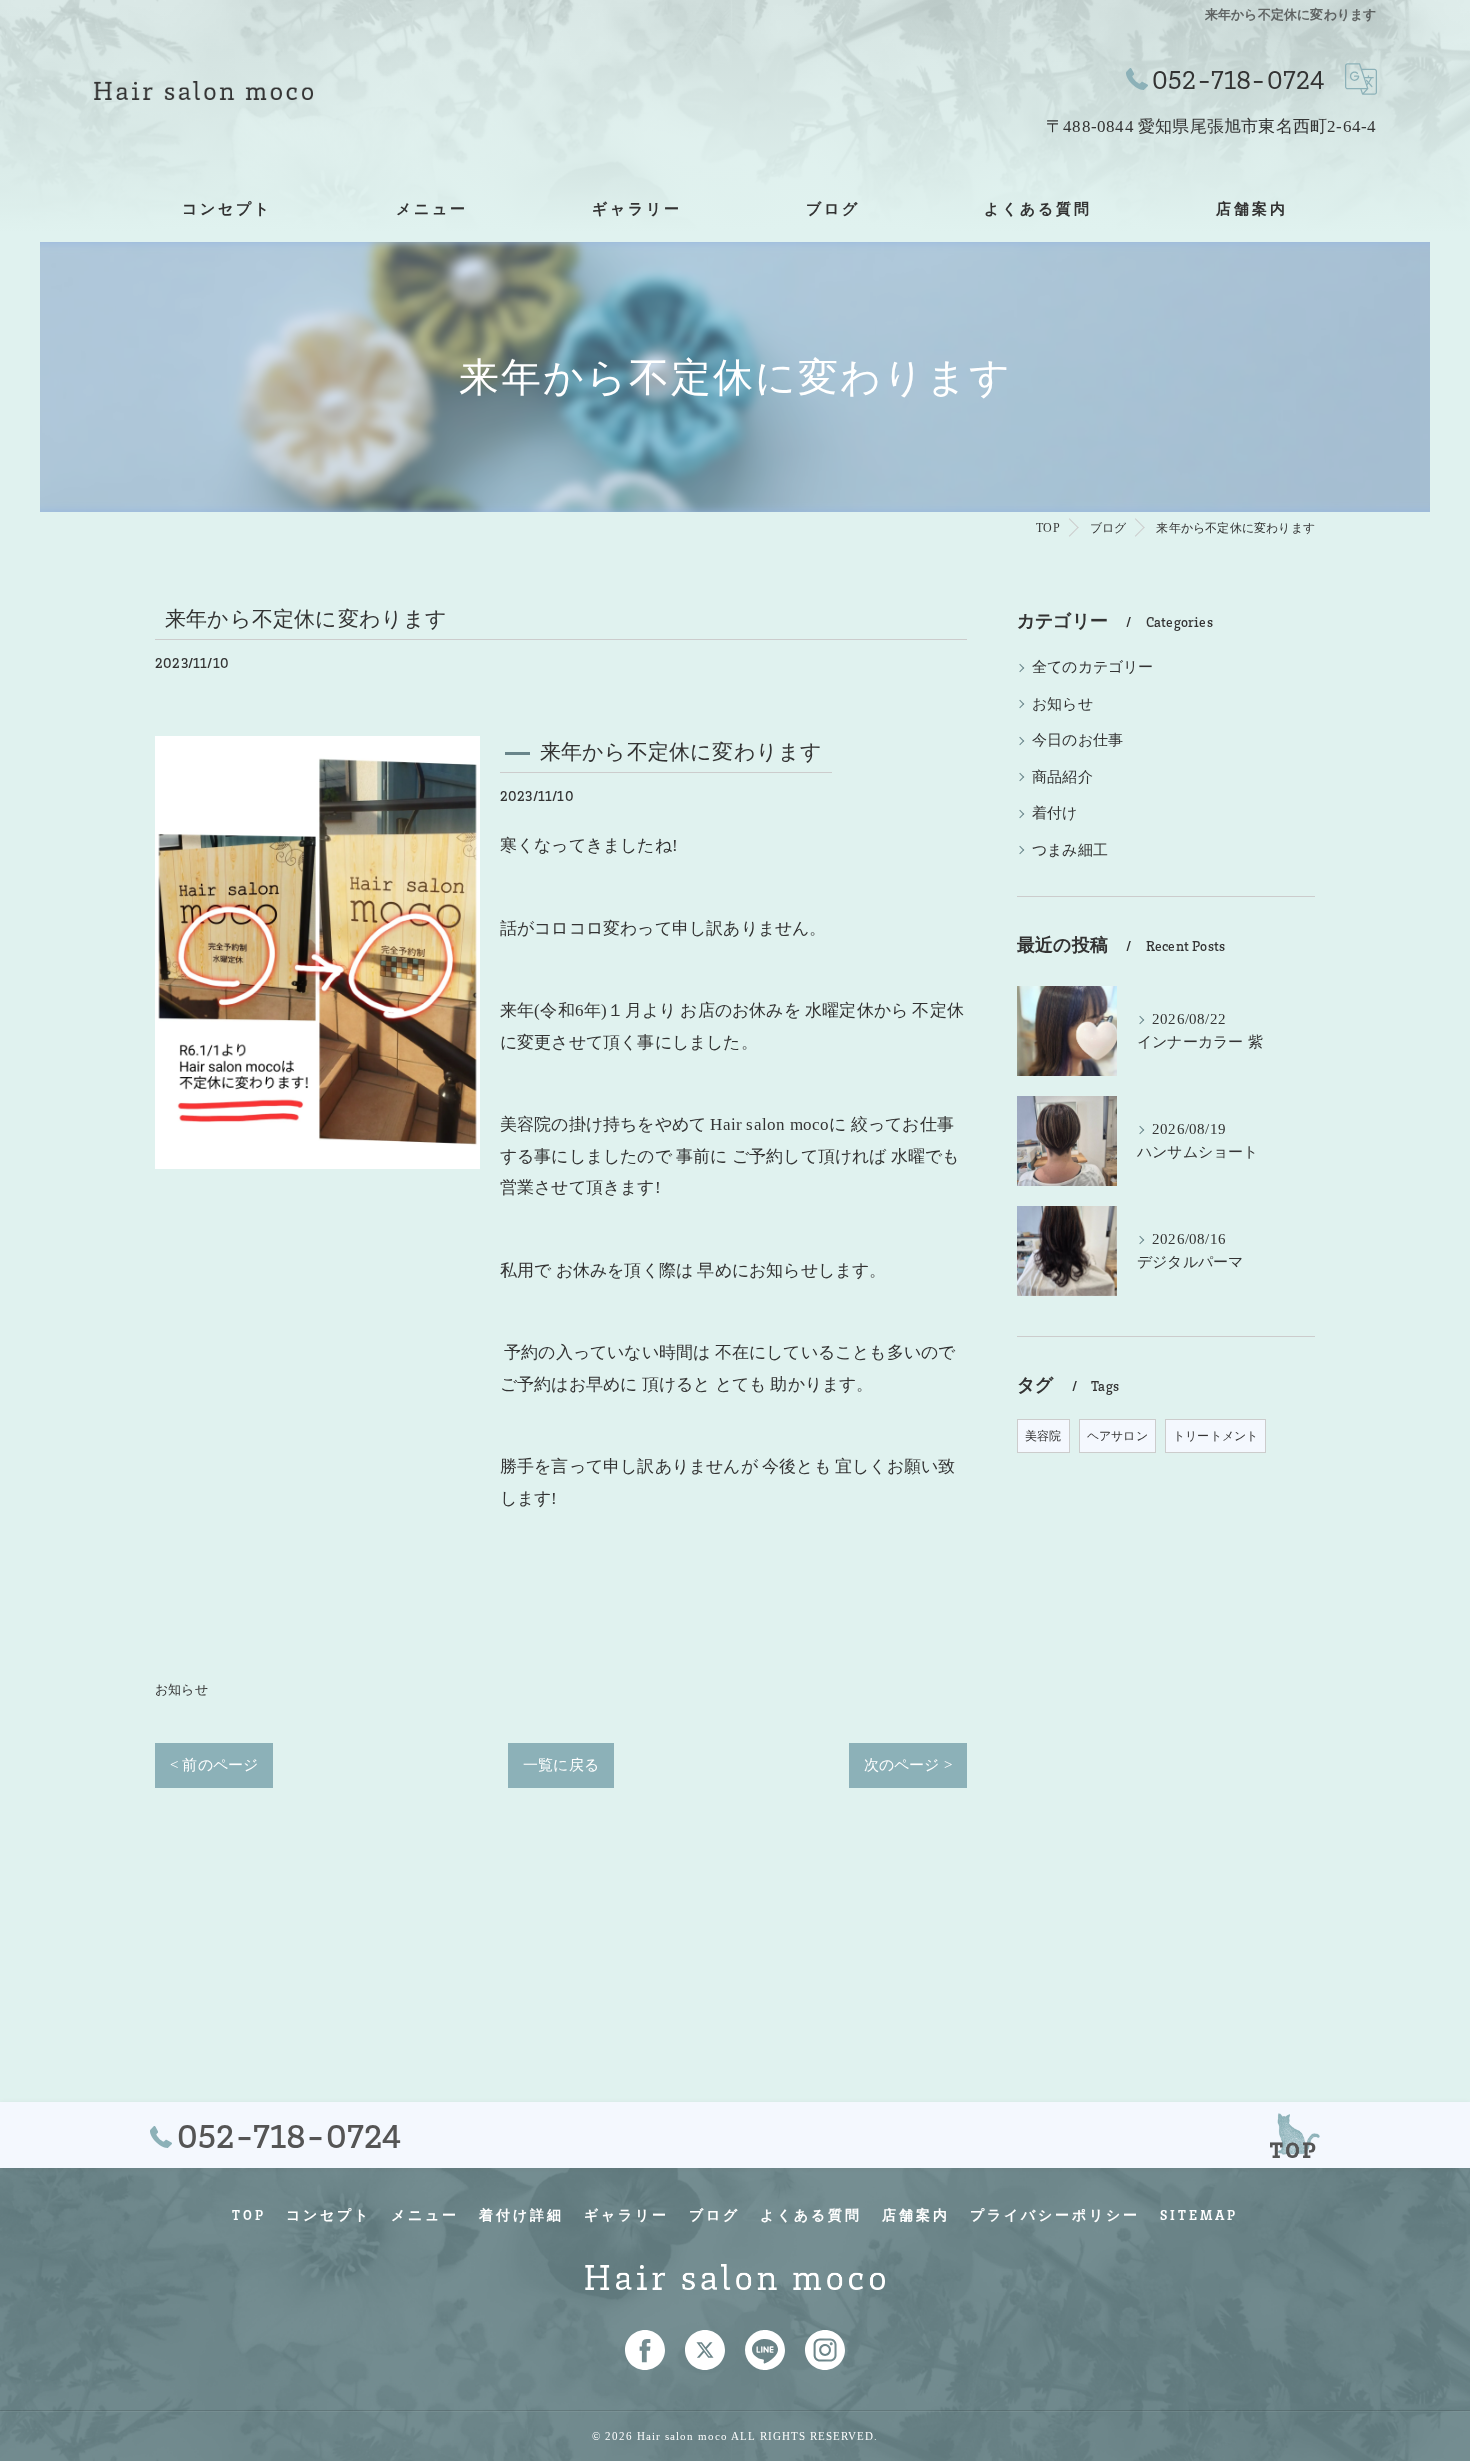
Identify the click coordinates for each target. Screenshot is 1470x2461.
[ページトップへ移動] (1295, 2135)
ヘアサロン (1117, 1436)
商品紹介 (1062, 777)
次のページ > (908, 1765)
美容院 (1043, 1436)
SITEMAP (1199, 2215)
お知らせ (181, 1689)
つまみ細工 (1070, 850)
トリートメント (1215, 1436)
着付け (1055, 813)
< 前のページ (214, 1765)
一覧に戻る (561, 1765)
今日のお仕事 (1077, 740)
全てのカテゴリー (1093, 667)
